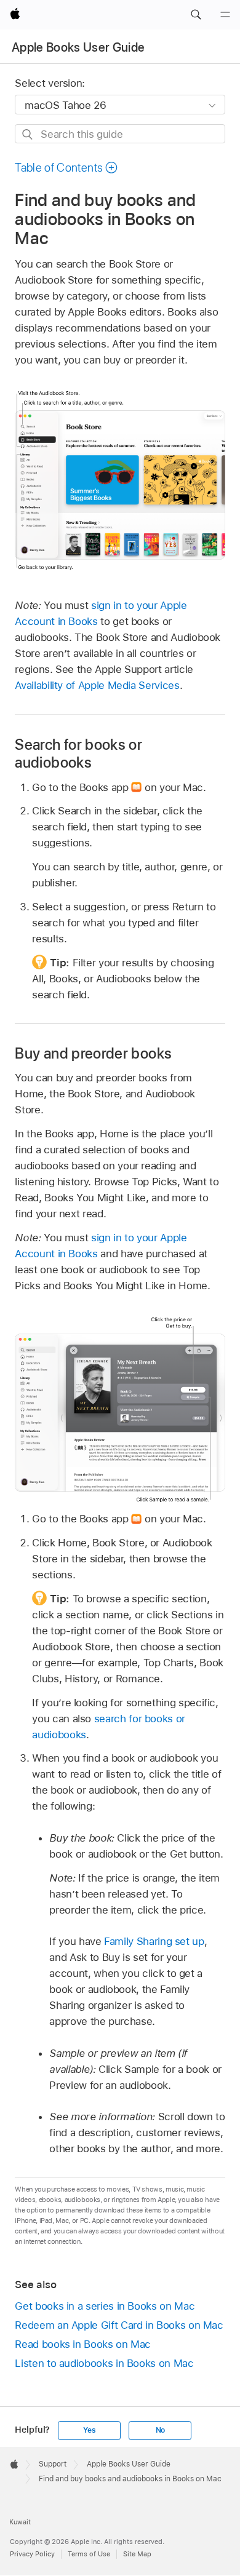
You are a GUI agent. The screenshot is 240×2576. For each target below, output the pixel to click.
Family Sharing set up (154, 1941)
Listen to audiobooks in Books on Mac (104, 2363)
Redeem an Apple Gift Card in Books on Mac (119, 2325)
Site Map (137, 2554)
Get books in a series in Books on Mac (105, 2306)
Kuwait (20, 2522)
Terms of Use (89, 2554)
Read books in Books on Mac (83, 2344)
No (161, 2430)
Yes (89, 2430)
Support (53, 2464)
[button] (196, 15)
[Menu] (225, 15)
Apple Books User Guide (78, 47)
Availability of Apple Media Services (97, 685)
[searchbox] (120, 134)
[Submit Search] (28, 134)
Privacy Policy (32, 2554)
